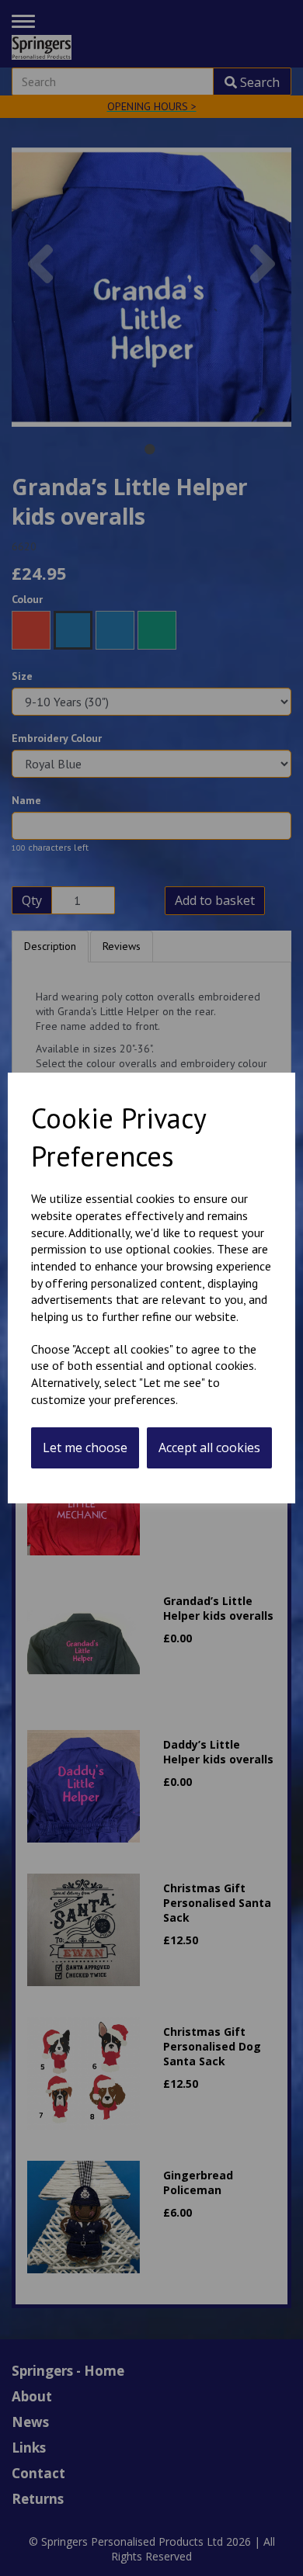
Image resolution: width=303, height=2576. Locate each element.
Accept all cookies (209, 1447)
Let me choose (85, 1447)
